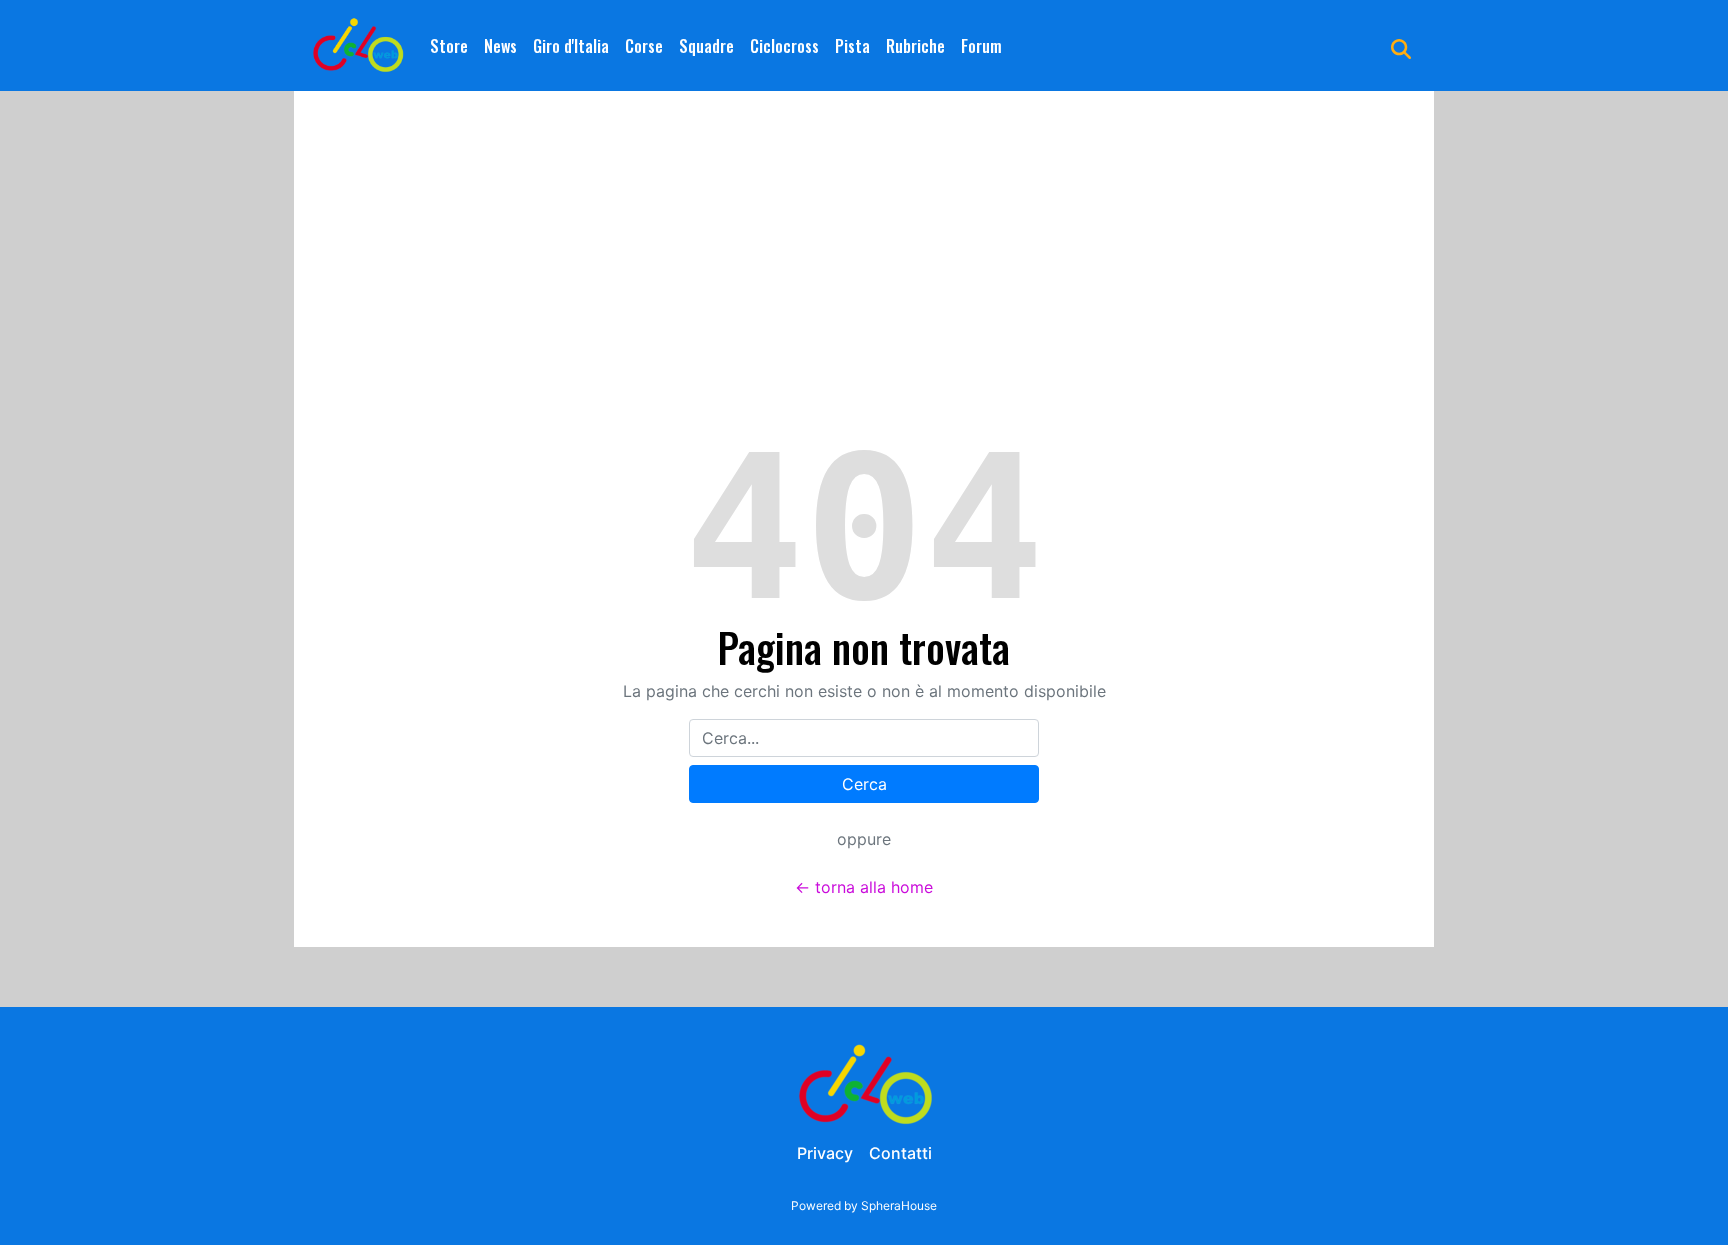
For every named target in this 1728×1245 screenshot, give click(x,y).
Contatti (900, 1153)
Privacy (825, 1153)
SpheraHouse (899, 1205)
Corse (644, 46)
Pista (852, 46)
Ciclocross (784, 46)
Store (449, 46)
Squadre (706, 46)
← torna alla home (864, 887)
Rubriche (915, 46)
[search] (1401, 46)
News (500, 46)
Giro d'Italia (571, 46)
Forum (981, 46)
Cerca (864, 784)
